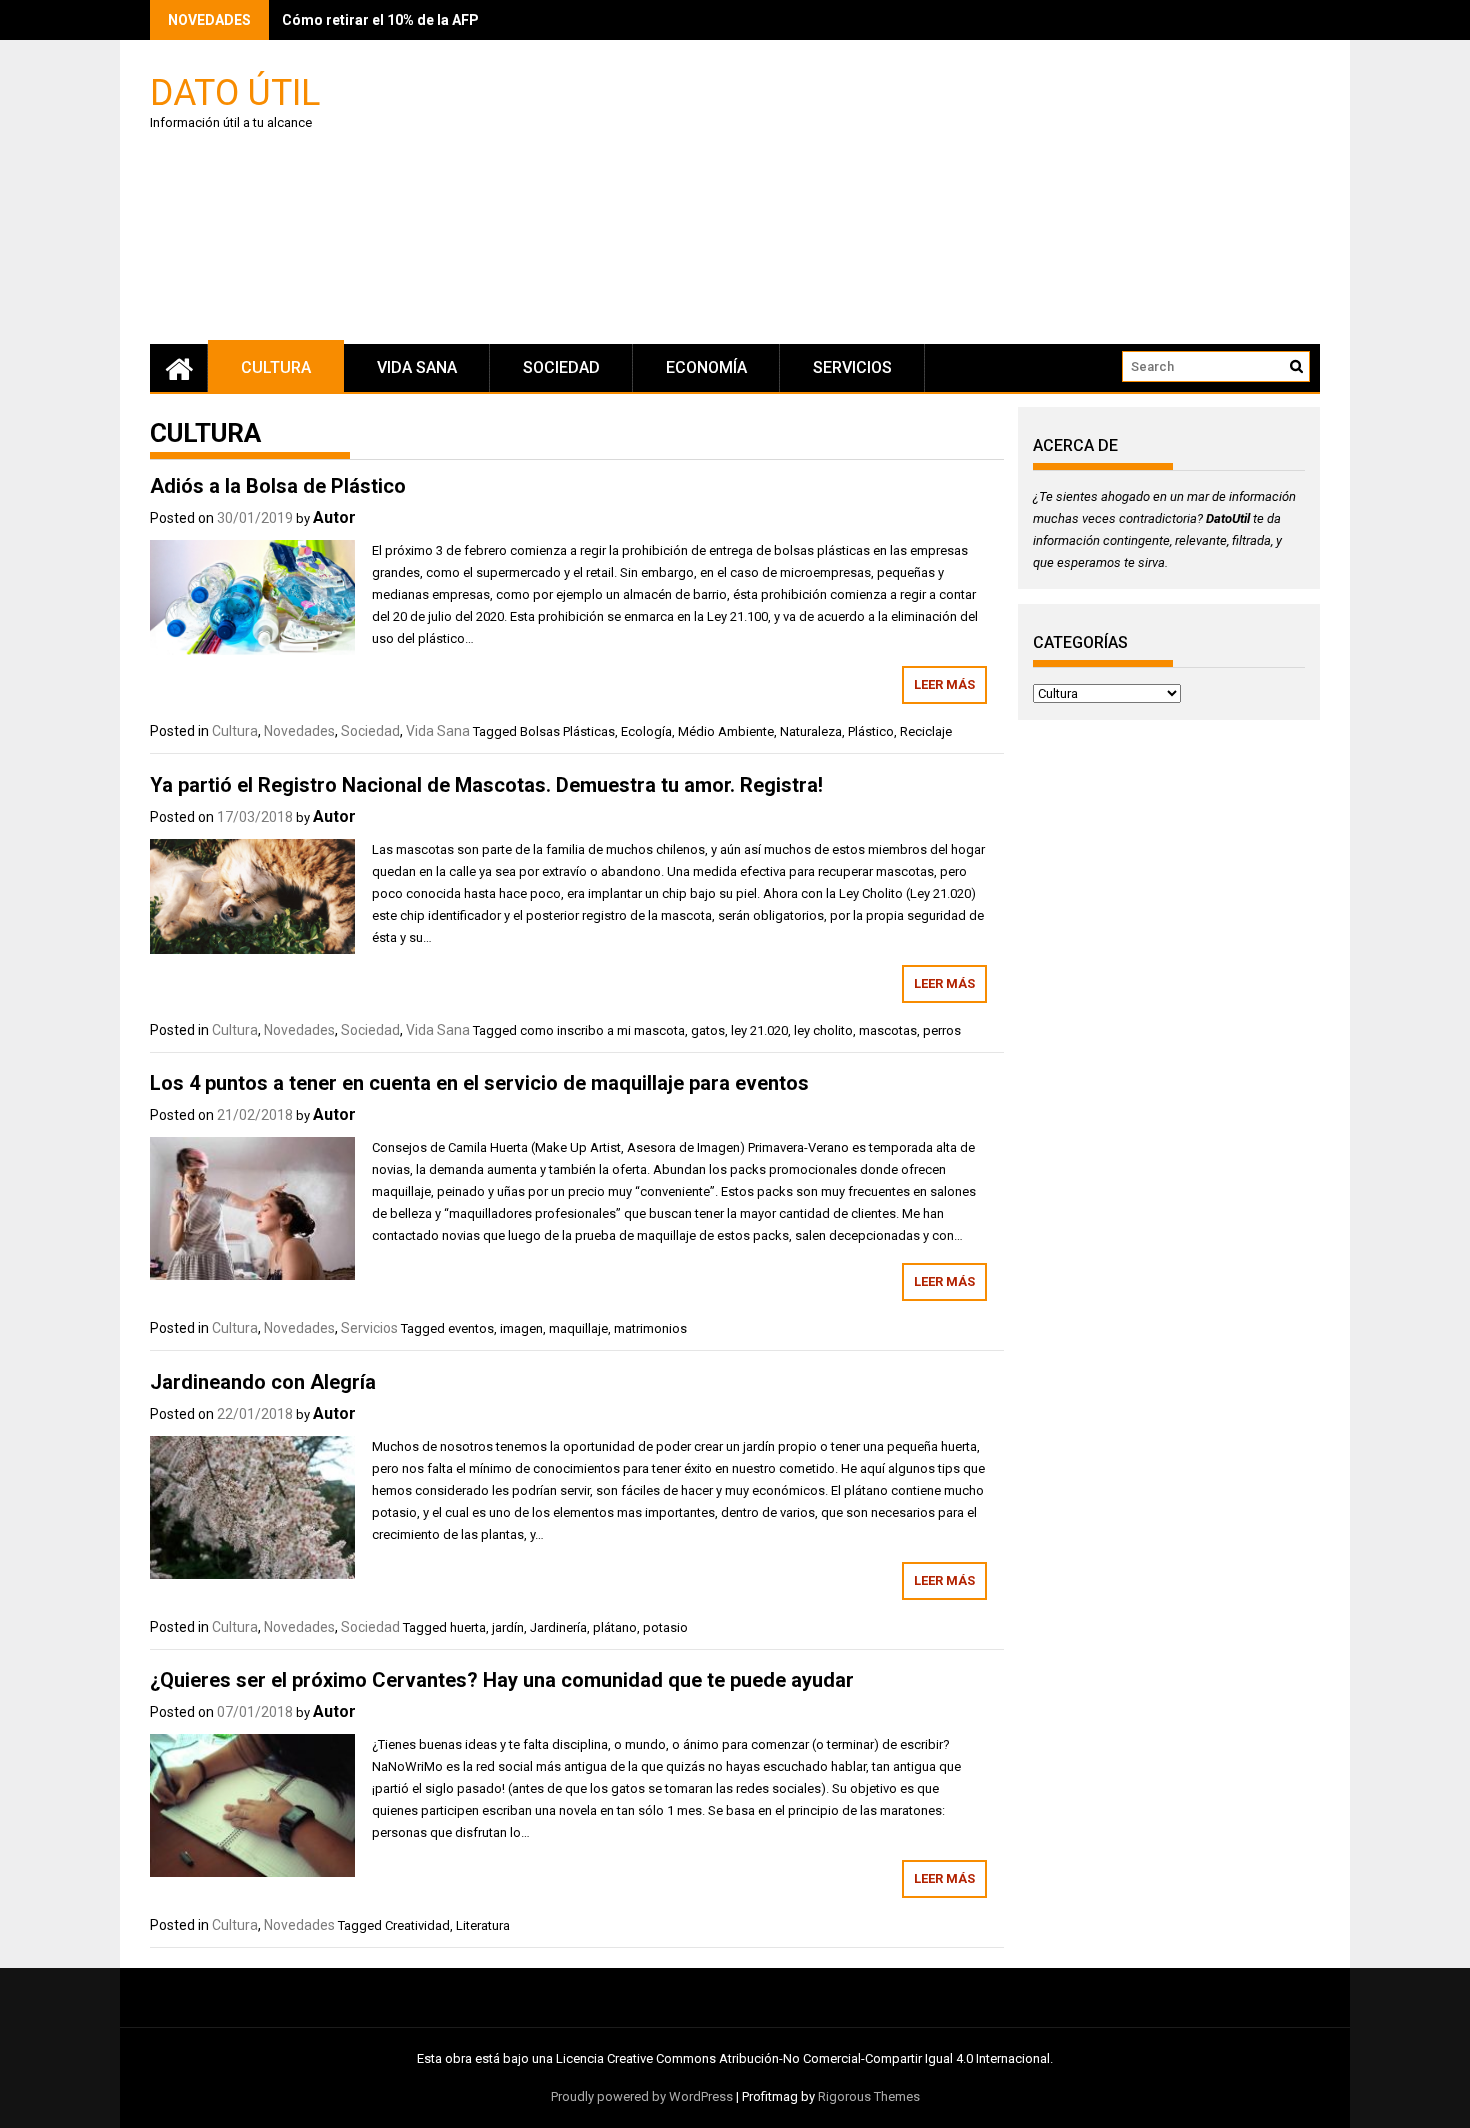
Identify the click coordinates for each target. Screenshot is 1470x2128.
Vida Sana (417, 367)
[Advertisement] (925, 195)
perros (942, 1030)
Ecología (646, 731)
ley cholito (823, 1030)
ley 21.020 (759, 1030)
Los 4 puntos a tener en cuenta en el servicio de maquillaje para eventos (479, 1083)
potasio (665, 1627)
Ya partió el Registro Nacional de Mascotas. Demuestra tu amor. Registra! (486, 785)
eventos (471, 1328)
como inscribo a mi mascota (602, 1030)
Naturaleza (811, 731)
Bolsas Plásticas (567, 731)
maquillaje (578, 1328)
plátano (615, 1627)
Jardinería (558, 1627)
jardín (508, 1627)
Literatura (483, 1925)
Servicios (852, 367)
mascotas (888, 1030)
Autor (334, 517)
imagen (521, 1328)
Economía (706, 367)
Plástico (871, 731)
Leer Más (944, 684)
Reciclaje (926, 731)
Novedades (299, 731)
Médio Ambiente (726, 731)
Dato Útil (235, 91)
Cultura (276, 367)
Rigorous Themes (869, 2096)
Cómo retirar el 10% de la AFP (380, 20)
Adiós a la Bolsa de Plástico (278, 486)
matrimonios (650, 1328)
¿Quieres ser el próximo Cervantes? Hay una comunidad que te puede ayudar (502, 1680)
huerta (468, 1627)
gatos (708, 1030)
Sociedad (561, 367)
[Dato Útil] (179, 368)
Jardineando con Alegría (263, 1382)
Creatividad (417, 1925)
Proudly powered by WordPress (642, 2096)
